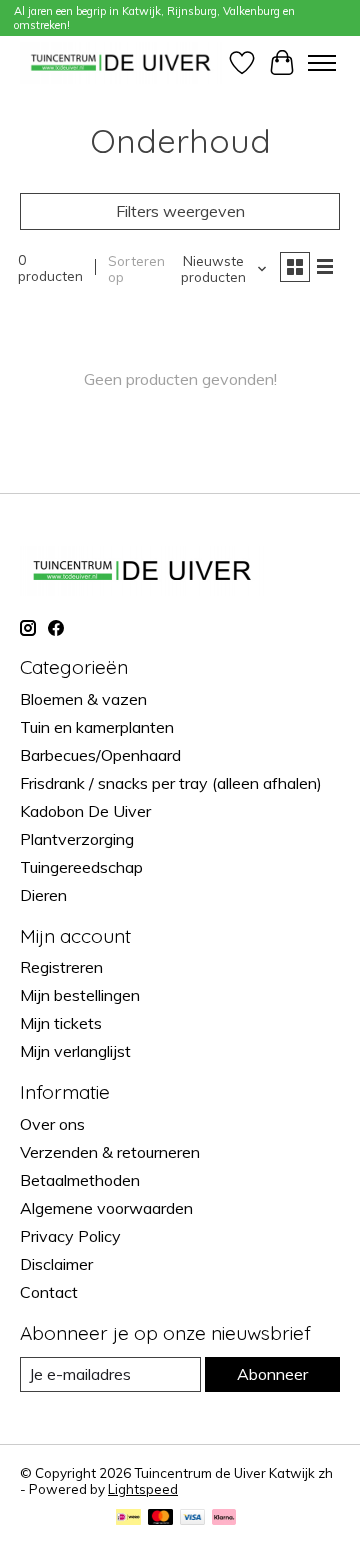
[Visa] (193, 1518)
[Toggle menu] (322, 63)
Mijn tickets (61, 1023)
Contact (49, 1292)
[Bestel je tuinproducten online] (121, 62)
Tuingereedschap (81, 867)
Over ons (52, 1124)
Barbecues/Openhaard (100, 755)
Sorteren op (136, 269)
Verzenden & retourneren (110, 1152)
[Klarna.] (224, 1518)
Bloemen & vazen (83, 699)
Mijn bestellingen (80, 995)
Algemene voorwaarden (106, 1208)
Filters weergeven (180, 211)
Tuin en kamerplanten (97, 727)
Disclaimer (56, 1264)
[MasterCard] (161, 1518)
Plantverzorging (77, 839)
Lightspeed (143, 1489)
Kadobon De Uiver (85, 811)
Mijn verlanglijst (75, 1051)
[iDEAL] (128, 1518)
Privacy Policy (70, 1236)
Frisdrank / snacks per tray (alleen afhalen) (171, 783)
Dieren (43, 895)
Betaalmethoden (80, 1180)
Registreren (61, 967)
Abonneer (272, 1374)
